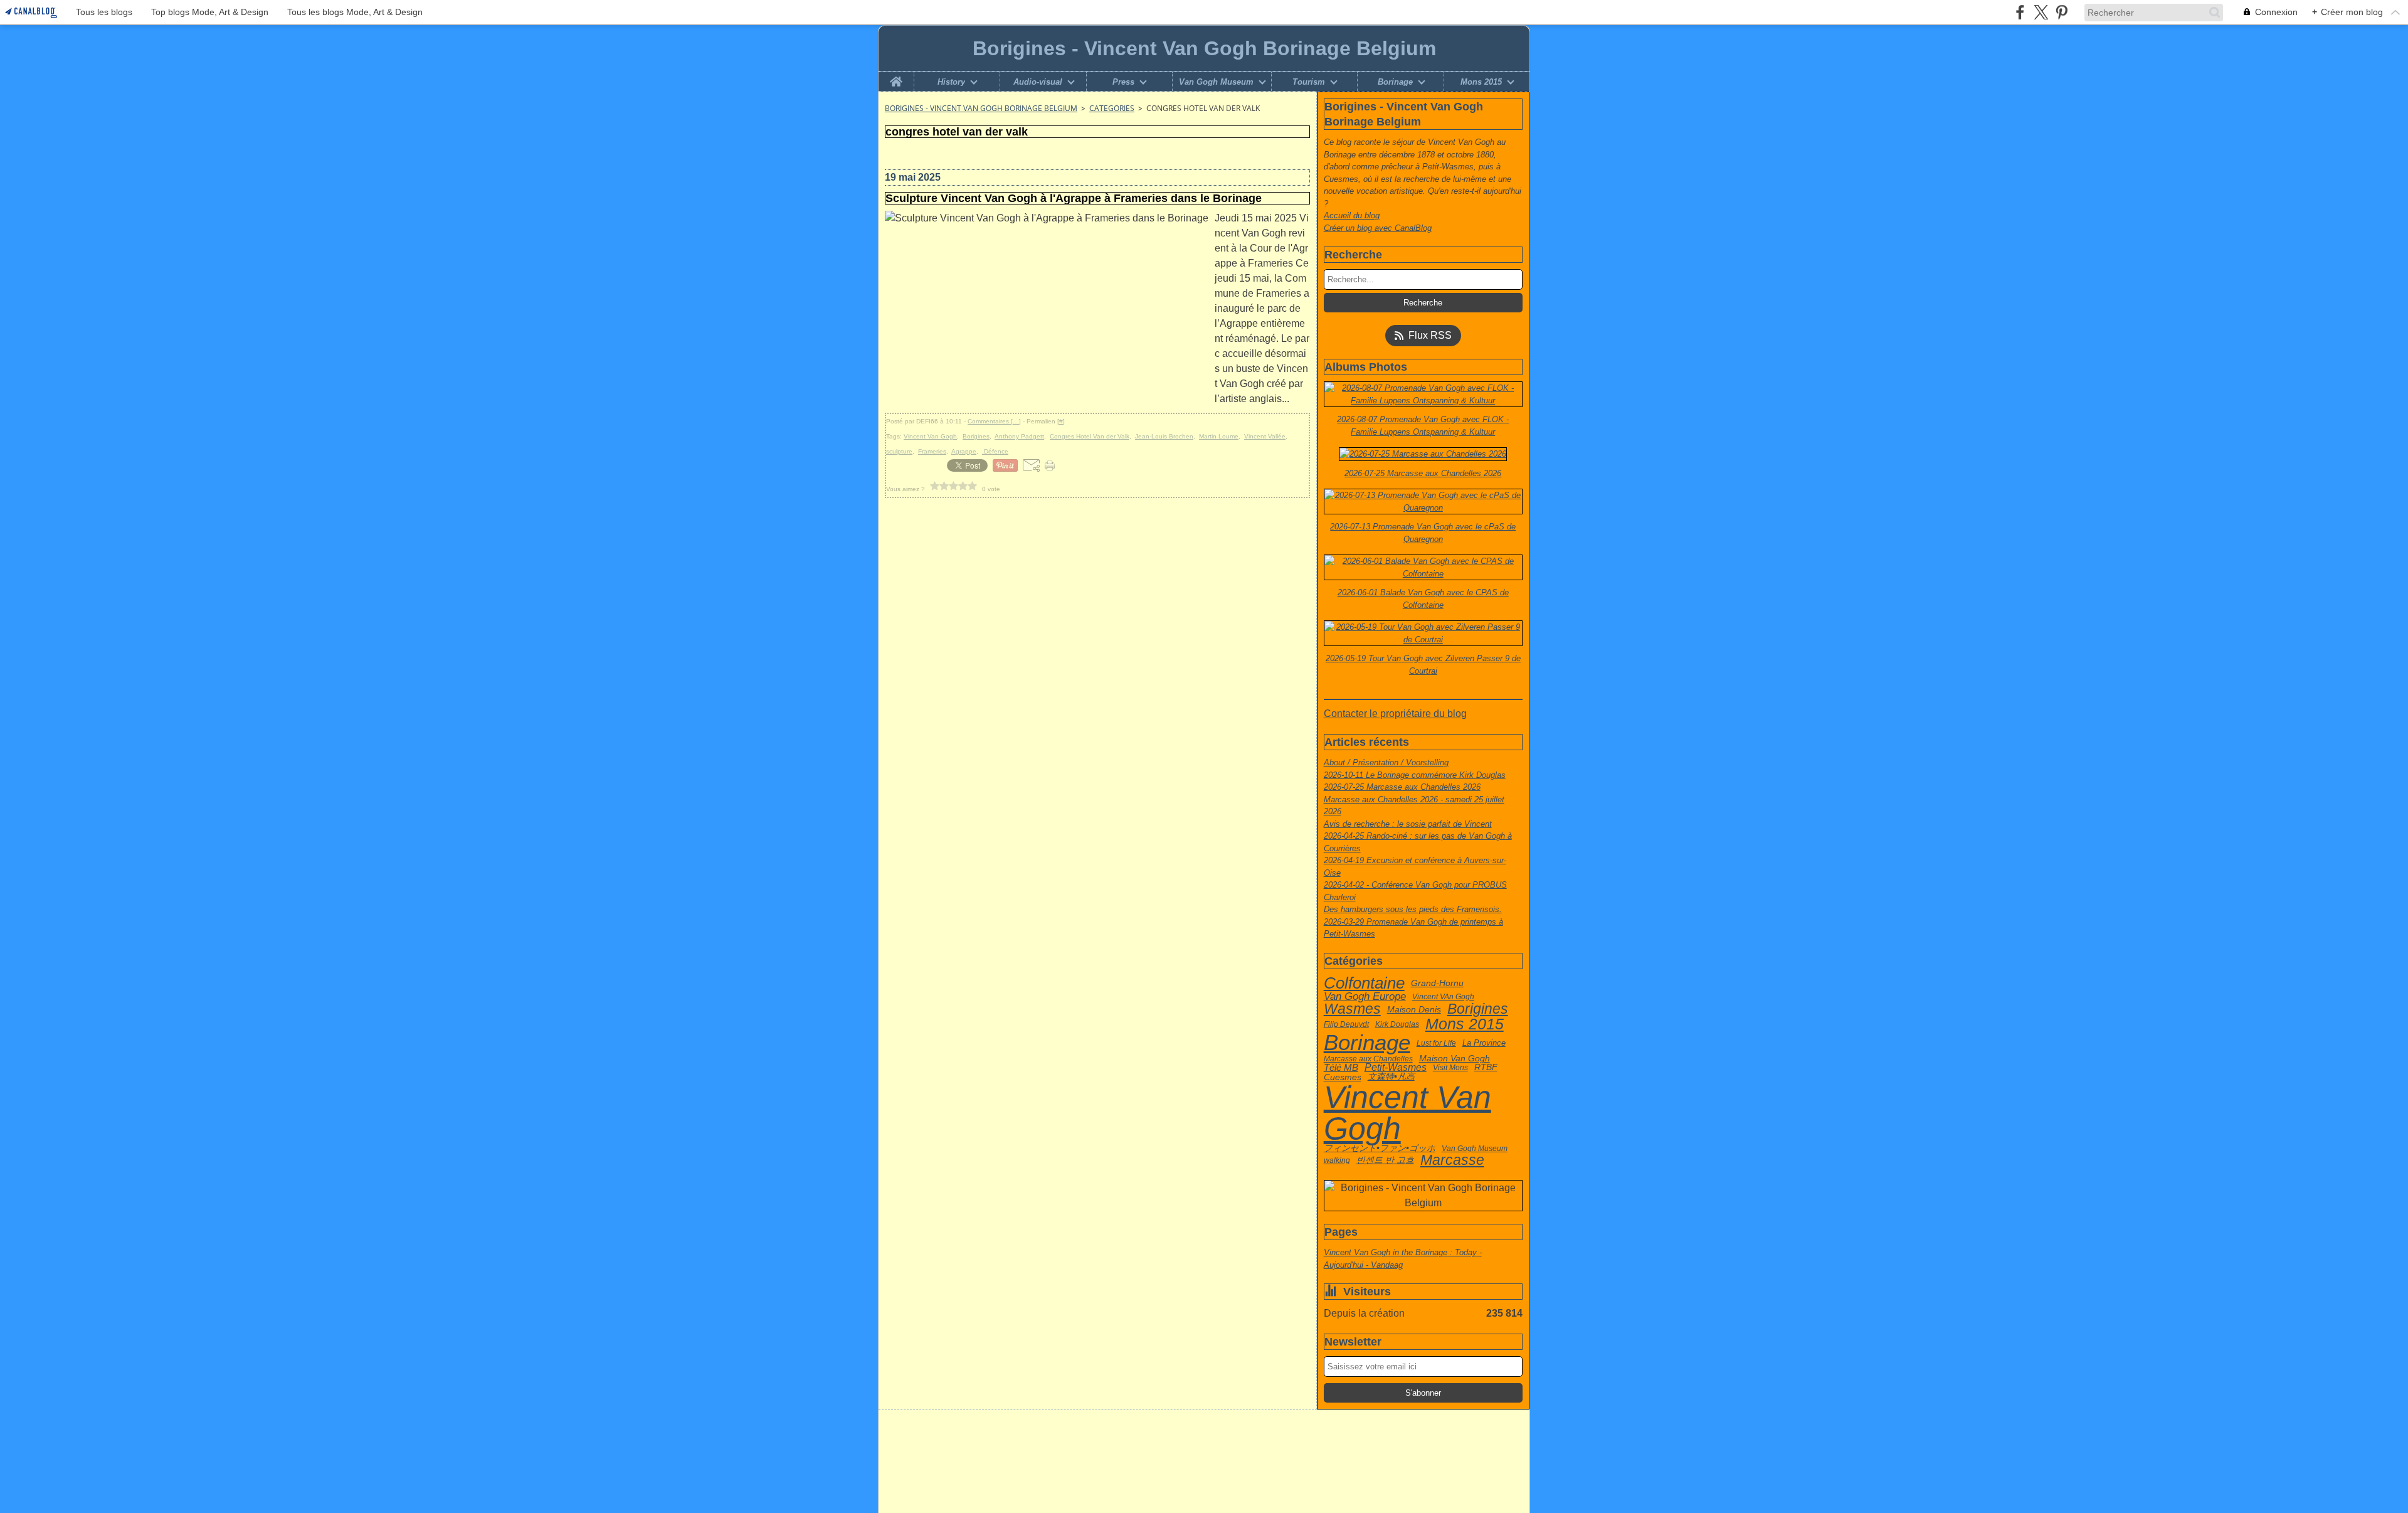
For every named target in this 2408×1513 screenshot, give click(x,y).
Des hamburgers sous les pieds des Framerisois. (1413, 909)
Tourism (1309, 82)
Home (896, 77)
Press (1123, 82)
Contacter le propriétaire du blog (1395, 714)
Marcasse (1452, 1160)
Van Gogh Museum (1216, 82)
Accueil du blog (1352, 215)
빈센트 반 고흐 (1385, 1160)
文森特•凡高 (1391, 1077)
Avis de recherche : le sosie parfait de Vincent (1408, 824)
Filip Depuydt (1346, 1024)
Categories (1112, 108)
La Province (1484, 1043)
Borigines (1478, 1009)
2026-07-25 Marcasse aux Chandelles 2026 (1402, 787)
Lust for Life (1436, 1043)
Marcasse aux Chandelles (1368, 1059)
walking (1337, 1160)
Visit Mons (1450, 1068)
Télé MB (1341, 1068)
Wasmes (1352, 1009)
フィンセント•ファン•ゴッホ (1380, 1149)
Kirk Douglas (1397, 1024)
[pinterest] (2062, 12)
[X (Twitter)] (2041, 12)
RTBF (1486, 1068)
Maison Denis (1414, 1009)
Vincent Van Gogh (1407, 1113)
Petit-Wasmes (1396, 1068)
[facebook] (2020, 12)
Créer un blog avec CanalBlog (1378, 228)
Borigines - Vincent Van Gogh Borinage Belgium (981, 108)
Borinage (1395, 82)
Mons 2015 (1481, 82)
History (951, 82)
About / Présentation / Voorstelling (1386, 762)
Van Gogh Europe (1365, 996)
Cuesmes (1343, 1077)
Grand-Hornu (1437, 983)
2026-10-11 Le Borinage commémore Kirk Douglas (1415, 775)
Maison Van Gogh (1455, 1059)
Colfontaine (1364, 984)
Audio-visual (1038, 82)
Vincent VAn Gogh (1443, 997)
